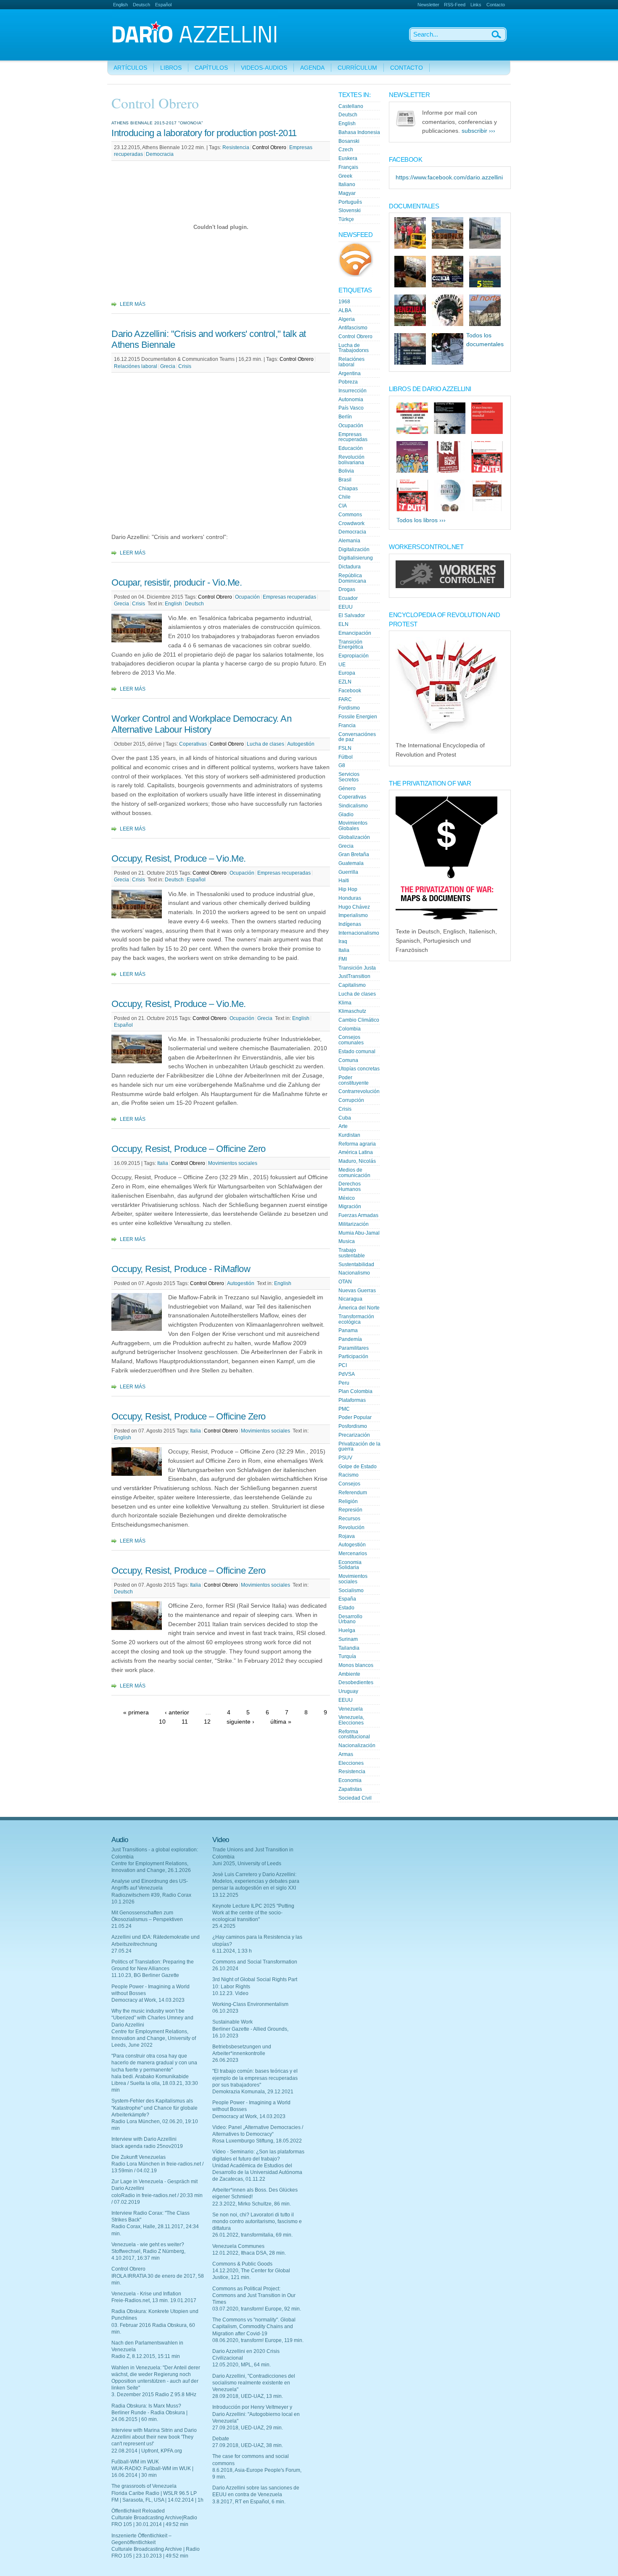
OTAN (345, 1282)
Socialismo (351, 1590)
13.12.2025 (225, 1895)
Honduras (350, 898)
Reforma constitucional (354, 1734)
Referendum (353, 1493)
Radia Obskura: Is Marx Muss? (146, 2406)
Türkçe (346, 219)
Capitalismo (352, 985)
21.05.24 (121, 1926)
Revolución (351, 1527)
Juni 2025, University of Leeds (247, 1864)
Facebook (350, 691)
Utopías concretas (359, 1069)
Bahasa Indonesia (359, 132)
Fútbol (346, 757)
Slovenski (350, 210)
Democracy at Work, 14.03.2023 (148, 2000)
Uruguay (348, 1691)
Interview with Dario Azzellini (144, 2139)
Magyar (347, 193)
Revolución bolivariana (351, 460)
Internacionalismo (359, 933)
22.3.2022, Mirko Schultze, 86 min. (252, 2204)
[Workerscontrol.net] (450, 586)
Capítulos (211, 68)
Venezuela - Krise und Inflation (146, 2294)
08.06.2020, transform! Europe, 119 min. (258, 2340)
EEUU (346, 607)
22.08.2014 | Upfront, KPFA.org (147, 2451)
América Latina (356, 1152)
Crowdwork (351, 523)
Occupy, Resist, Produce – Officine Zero (189, 1149)
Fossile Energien (358, 717)
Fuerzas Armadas (358, 1215)
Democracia (160, 154)
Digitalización (354, 549)
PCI (343, 1365)
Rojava (347, 1536)
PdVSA (347, 1374)
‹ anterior (177, 1713)
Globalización (354, 837)
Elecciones (351, 1763)
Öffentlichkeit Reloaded (138, 2511)
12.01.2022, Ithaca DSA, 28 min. (249, 2253)
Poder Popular (355, 1417)
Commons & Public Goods (242, 2264)
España (347, 1599)
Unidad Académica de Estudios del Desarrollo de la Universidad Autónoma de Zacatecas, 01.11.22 (257, 2172)
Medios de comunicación (354, 1173)
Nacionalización (357, 1745)
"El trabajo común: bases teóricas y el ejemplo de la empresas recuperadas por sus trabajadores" (255, 2078)
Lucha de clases (265, 744)
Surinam (348, 1639)
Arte (343, 1126)
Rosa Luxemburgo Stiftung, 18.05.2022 (257, 2141)
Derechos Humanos (350, 1187)
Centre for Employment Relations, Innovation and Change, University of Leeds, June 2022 (154, 2038)
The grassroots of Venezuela (144, 2486)
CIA (343, 506)
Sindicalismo (353, 806)
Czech (346, 150)
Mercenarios (353, 1553)
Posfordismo (353, 1426)
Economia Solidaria (350, 1565)
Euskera (348, 158)
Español (163, 5)
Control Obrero (269, 147)
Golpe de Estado (358, 1467)
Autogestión (301, 744)
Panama (348, 1330)
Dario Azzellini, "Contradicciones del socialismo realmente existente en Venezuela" (254, 2383)
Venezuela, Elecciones (351, 1720)
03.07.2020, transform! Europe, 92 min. (257, 2309)
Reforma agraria (357, 1144)
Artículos (130, 68)
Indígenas (350, 924)
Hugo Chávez (354, 907)
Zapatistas (350, 1789)
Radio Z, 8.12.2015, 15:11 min (146, 2356)
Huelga (347, 1630)
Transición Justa (357, 968)
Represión (350, 1510)
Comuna (348, 1060)
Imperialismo (353, 915)
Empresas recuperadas (289, 597)
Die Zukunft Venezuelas (139, 2157)
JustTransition (354, 976)
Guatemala (351, 863)
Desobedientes (356, 1682)
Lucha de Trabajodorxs (354, 348)
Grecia (168, 366)
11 (185, 1722)
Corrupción (351, 1100)
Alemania (349, 541)
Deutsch (141, 5)
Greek (345, 176)
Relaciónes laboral (136, 366)
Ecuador (348, 598)
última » (281, 1722)
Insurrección (353, 391)
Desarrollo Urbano (350, 1619)
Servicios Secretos (349, 777)
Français (348, 167)
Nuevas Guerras (357, 1291)
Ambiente (349, 1674)
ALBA (345, 310)
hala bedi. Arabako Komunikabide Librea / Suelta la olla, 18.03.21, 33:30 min (155, 2083)
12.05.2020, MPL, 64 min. (242, 2365)
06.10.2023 (225, 2011)
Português (350, 202)
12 (207, 1722)
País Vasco (351, 408)
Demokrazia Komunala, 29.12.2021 (253, 2092)
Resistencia (236, 147)
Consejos (349, 1484)
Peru (344, 1383)
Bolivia (346, 471)
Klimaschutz (352, 1011)
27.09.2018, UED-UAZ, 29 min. (248, 2428)
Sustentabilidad (356, 1264)
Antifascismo (353, 328)
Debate (221, 2439)
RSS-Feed (455, 5)
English (120, 5)
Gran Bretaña (354, 854)
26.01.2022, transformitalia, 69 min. (252, 2235)
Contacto (496, 5)
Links (476, 5)
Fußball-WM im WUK (135, 2462)
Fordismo (349, 708)
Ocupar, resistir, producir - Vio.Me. (177, 582)
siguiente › (240, 1722)
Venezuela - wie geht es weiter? (148, 2245)
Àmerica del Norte (359, 1308)
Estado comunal (357, 1051)
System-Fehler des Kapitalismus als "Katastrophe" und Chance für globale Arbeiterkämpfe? (154, 2108)
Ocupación (247, 597)
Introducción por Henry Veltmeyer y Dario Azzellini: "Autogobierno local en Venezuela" (256, 2414)
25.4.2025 (224, 1926)
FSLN (345, 748)
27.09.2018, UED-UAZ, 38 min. (248, 2445)
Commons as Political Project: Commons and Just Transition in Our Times (254, 2295)
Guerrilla (348, 872)
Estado (346, 1608)
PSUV (345, 1458)
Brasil (345, 480)
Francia (347, 725)
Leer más (133, 304)
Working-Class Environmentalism (250, 2004)
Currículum (357, 68)
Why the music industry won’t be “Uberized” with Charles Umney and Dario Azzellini (152, 2018)
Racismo (349, 1475)
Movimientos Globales (353, 826)
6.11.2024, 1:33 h (232, 1951)
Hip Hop (348, 889)
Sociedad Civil (355, 1798)
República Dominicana (352, 578)
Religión (348, 1501)
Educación (351, 448)
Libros (171, 68)
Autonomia (351, 400)
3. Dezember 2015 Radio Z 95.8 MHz (154, 2395)
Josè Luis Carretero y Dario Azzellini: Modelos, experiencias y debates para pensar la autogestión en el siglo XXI (256, 1881)
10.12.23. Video (230, 1993)
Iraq (343, 941)
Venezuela (351, 1709)
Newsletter (428, 5)
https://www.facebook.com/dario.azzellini (449, 177)
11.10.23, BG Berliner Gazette (145, 1975)
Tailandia (349, 1648)
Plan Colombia (355, 1391)
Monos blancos (356, 1665)
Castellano (351, 106)
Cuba (345, 1118)
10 (162, 1722)
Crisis (185, 366)
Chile (345, 497)
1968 (344, 302)
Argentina (350, 373)
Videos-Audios (264, 68)
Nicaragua (350, 1299)
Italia (163, 1163)
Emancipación (355, 633)
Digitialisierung (356, 558)
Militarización (354, 1224)
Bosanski (349, 141)
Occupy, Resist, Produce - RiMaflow (181, 1269)
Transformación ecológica (356, 1319)
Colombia (350, 1029)
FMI (343, 959)
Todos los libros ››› (421, 520)
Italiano (347, 184)
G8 (342, 765)
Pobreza (348, 382)
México (347, 1198)
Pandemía (350, 1339)
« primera (136, 1713)
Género (347, 789)
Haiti (344, 881)
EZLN (345, 682)
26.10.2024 (225, 1969)
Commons (350, 515)
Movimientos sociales (233, 1163)
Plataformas (352, 1400)
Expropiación (354, 656)
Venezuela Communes (238, 2246)
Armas (346, 1754)
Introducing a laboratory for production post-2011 (204, 133)
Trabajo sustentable (352, 1253)
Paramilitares (354, 1348)
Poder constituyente (354, 1080)
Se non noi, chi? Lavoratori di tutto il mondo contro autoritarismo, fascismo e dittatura (257, 2221)
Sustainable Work (232, 2022)
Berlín (345, 417)
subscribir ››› (478, 131)
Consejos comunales (351, 1040)
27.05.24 (121, 1951)
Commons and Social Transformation (255, 1962)
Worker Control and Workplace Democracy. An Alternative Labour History (201, 724)
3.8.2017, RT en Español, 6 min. (249, 2502)
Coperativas (193, 744)
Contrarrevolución (359, 1091)
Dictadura (350, 567)
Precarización (354, 1435)
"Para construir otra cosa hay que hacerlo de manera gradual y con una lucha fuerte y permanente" (154, 2063)
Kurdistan (349, 1135)
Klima (345, 1003)
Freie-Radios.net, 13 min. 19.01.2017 (154, 2300)
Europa (347, 673)
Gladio (346, 815)
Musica (347, 1241)
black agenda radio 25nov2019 (147, 2146)
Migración (350, 1207)
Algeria (347, 319)
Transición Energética (351, 645)
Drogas (347, 589)
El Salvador (352, 615)
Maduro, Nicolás (357, 1161)
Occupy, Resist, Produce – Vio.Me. (179, 858)
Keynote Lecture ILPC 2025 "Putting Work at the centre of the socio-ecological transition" (253, 1913)
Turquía (347, 1656)
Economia (350, 1780)
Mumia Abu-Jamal (359, 1233)
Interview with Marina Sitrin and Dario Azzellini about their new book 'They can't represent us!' (154, 2437)
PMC (344, 1409)
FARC (345, 699)
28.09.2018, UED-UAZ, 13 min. (248, 2396)
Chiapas (348, 489)
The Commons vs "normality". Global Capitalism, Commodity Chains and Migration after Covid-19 (254, 2326)
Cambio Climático (359, 1020)
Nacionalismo (354, 1273)
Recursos (349, 1519)
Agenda (312, 68)
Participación (353, 1356)
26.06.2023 (225, 2060)
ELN (343, 624)
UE (342, 665)
